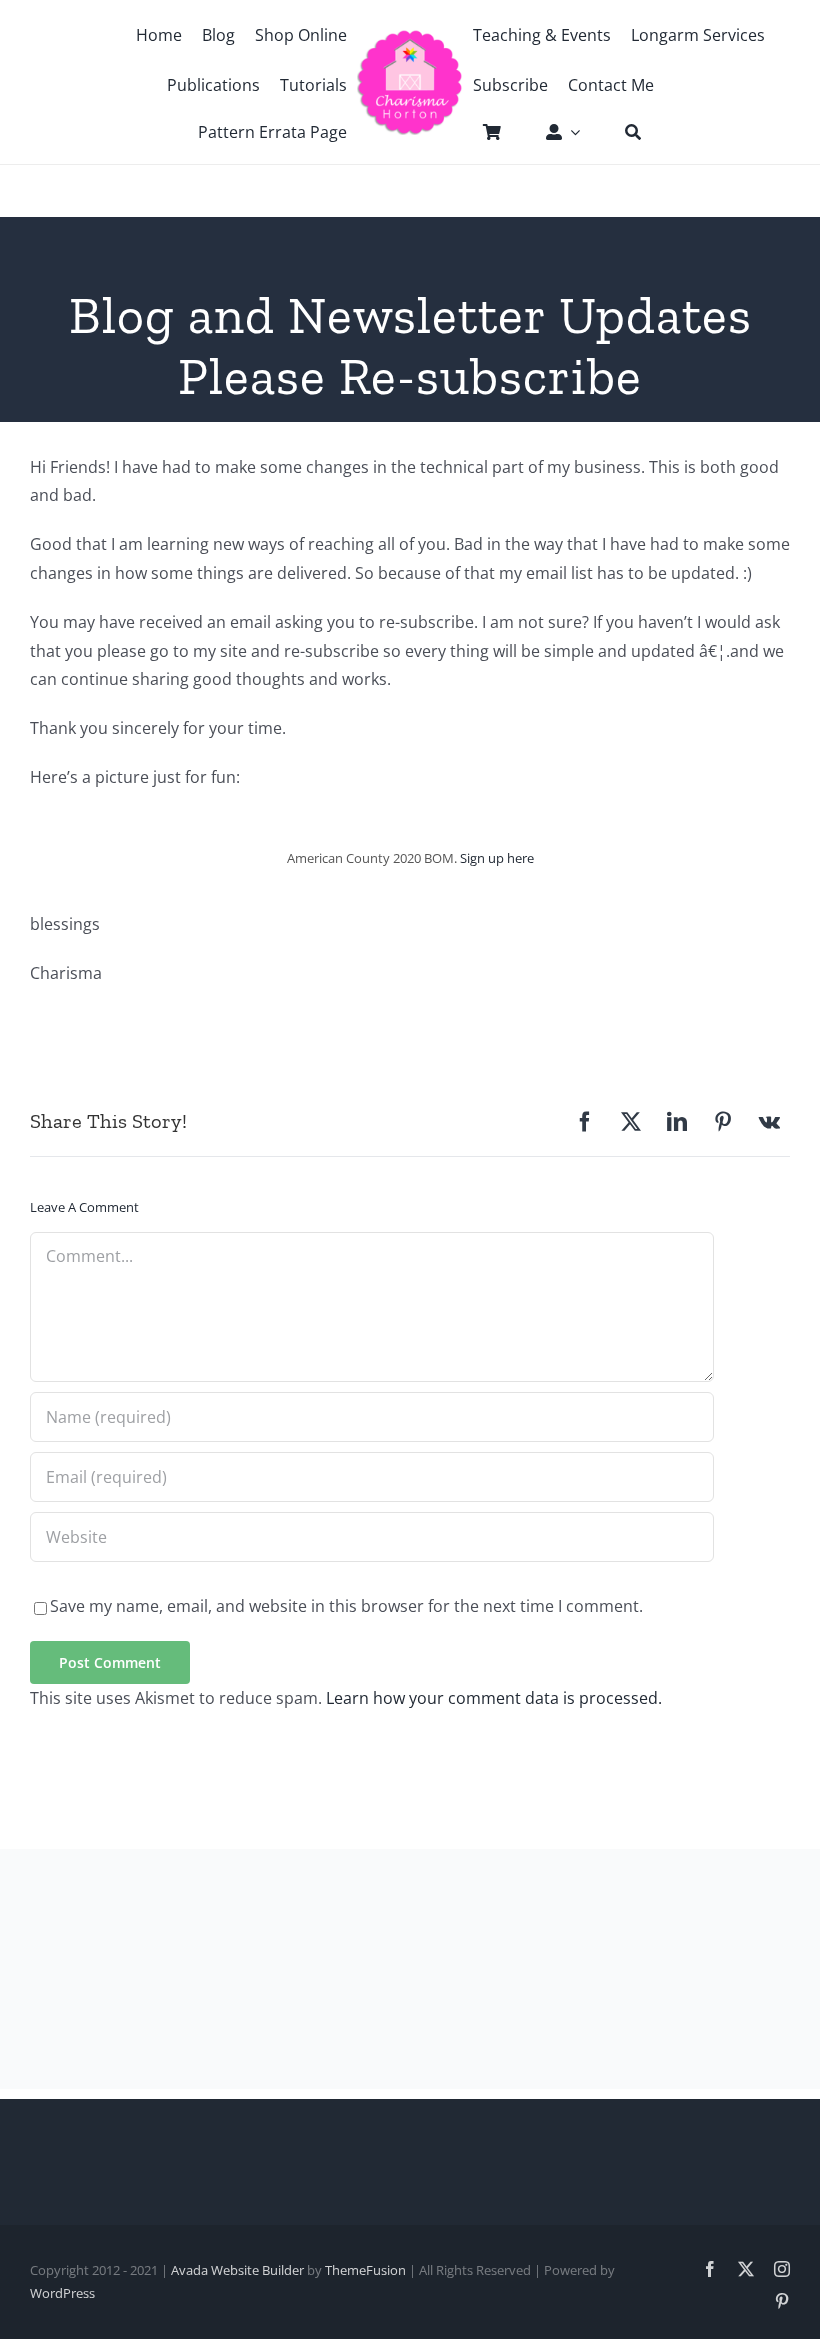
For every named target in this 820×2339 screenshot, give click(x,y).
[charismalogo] (410, 37)
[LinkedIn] (677, 1122)
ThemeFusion (365, 2270)
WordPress (62, 2293)
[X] (631, 1122)
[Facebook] (585, 1122)
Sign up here (497, 858)
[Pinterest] (723, 1122)
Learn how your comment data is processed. (494, 1698)
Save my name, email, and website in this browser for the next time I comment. (346, 1606)
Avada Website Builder (237, 2270)
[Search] (623, 132)
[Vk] (769, 1122)
